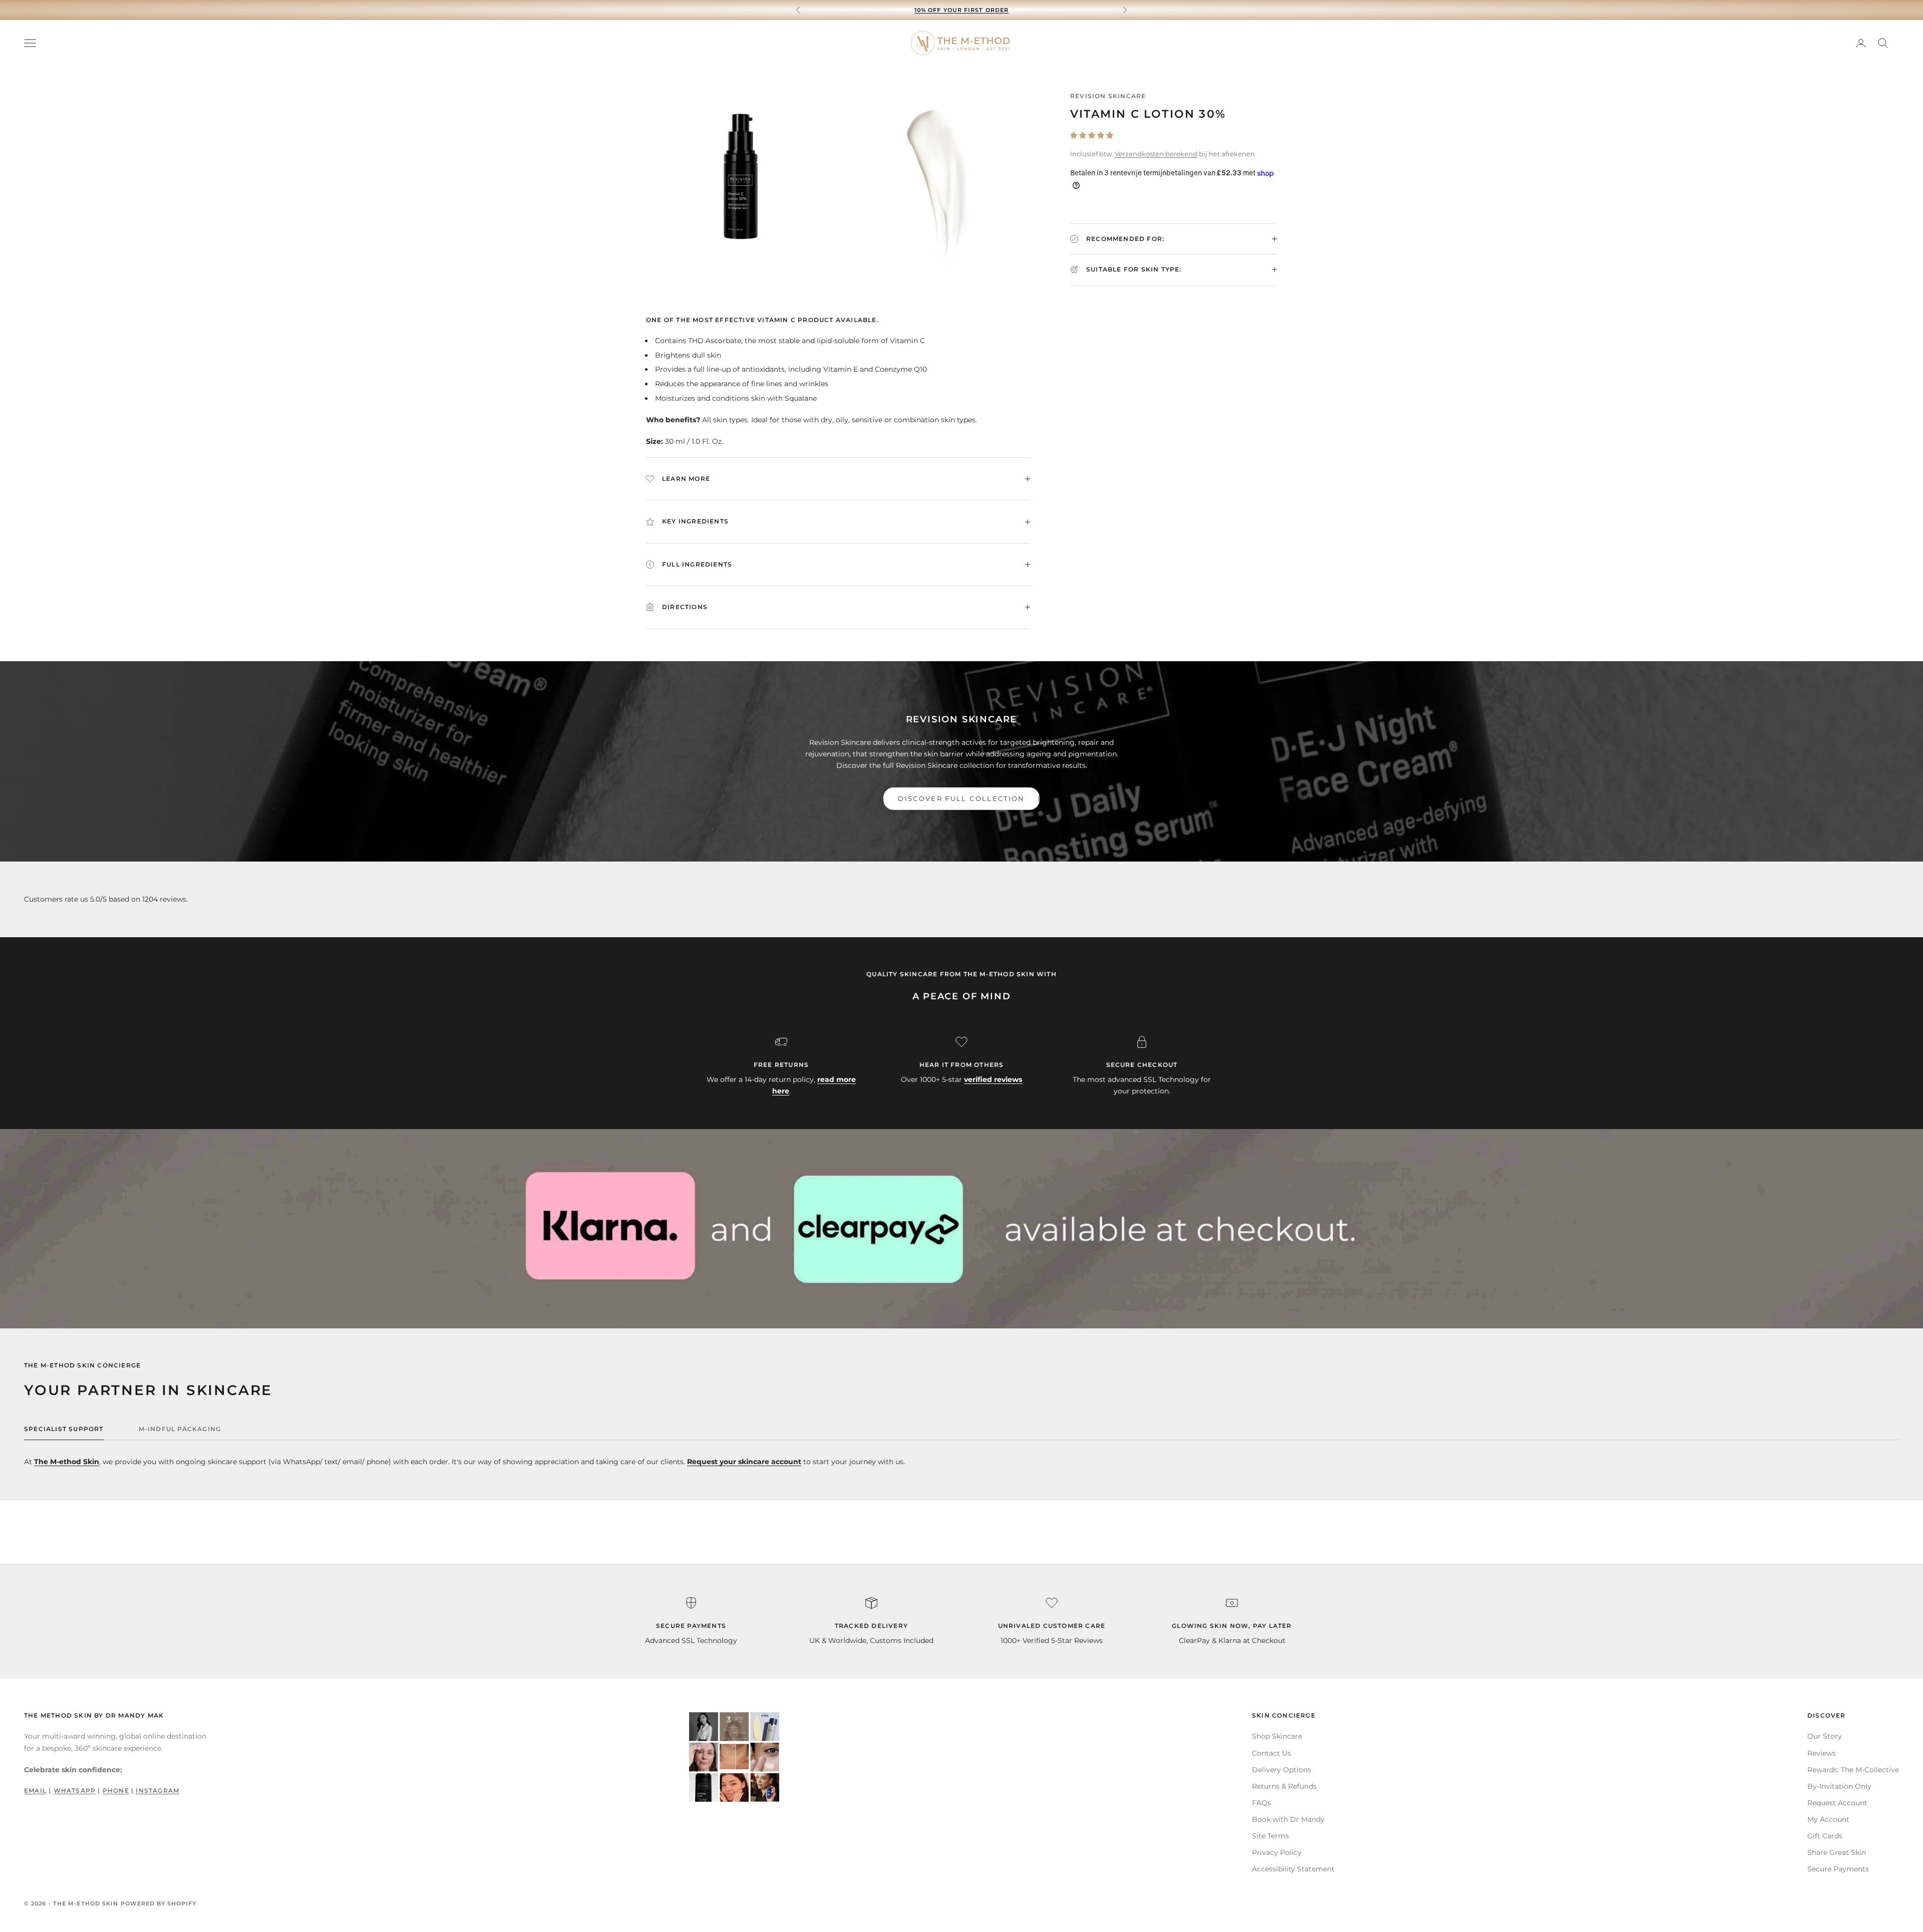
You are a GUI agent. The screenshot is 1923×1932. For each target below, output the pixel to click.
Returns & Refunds (1284, 1786)
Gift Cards (1825, 1836)
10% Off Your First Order (961, 5)
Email (35, 1790)
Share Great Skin (1837, 1852)
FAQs (1261, 1803)
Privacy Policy (1277, 1852)
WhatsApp (75, 1790)
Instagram (157, 1790)
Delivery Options (1281, 1770)
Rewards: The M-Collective (1853, 1770)
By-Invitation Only (1839, 1786)
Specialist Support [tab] (64, 1429)
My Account (1828, 1819)
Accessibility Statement (1293, 1869)
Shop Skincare (1277, 1736)
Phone (116, 1790)
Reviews (1822, 1753)
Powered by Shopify (159, 1903)
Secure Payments (1838, 1869)
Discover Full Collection (961, 798)
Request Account (1837, 1803)
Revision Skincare (1108, 96)
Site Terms (1270, 1836)
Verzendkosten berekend (1156, 154)
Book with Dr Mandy (1288, 1819)
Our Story (1825, 1736)
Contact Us (1271, 1753)
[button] (1092, 135)
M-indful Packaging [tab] (180, 1429)
